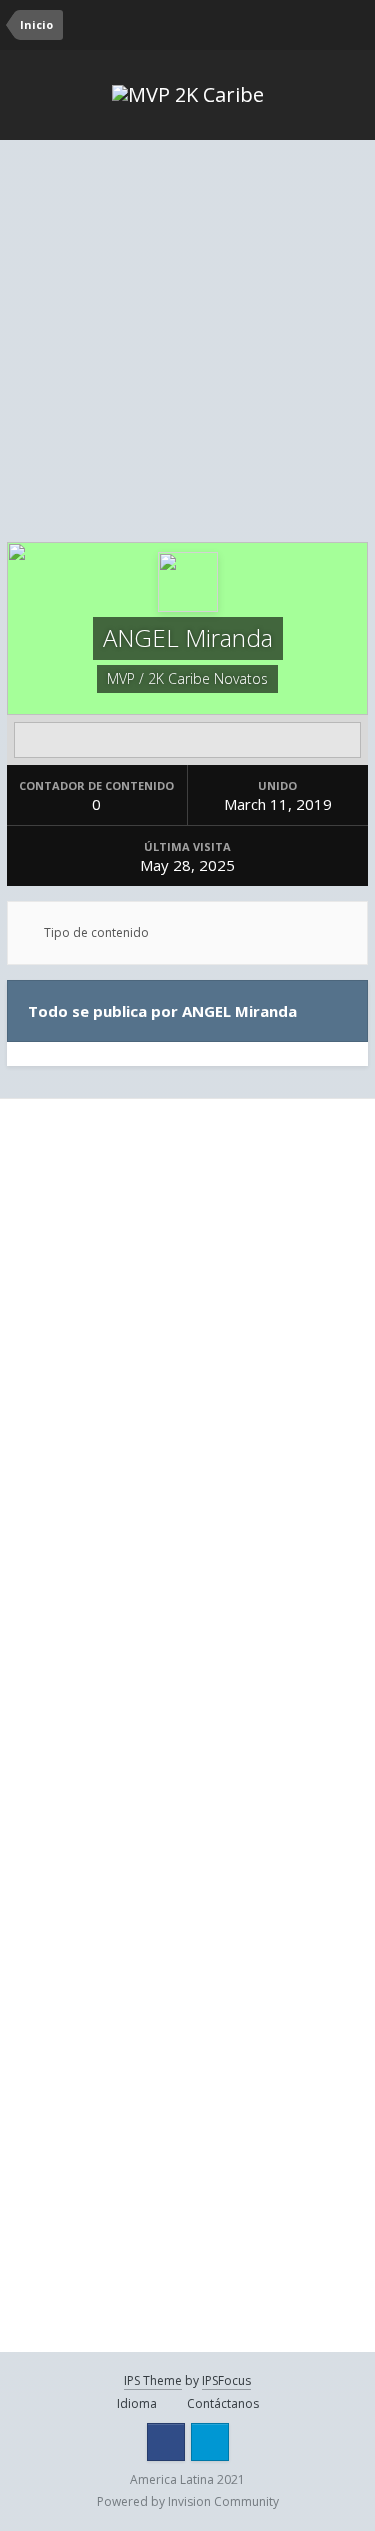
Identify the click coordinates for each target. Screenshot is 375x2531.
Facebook (166, 2442)
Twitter (210, 2442)
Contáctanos (223, 2403)
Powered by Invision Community (188, 2501)
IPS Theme (153, 2380)
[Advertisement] (187, 344)
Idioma (138, 2403)
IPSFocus (226, 2380)
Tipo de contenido (95, 932)
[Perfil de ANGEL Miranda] (187, 740)
